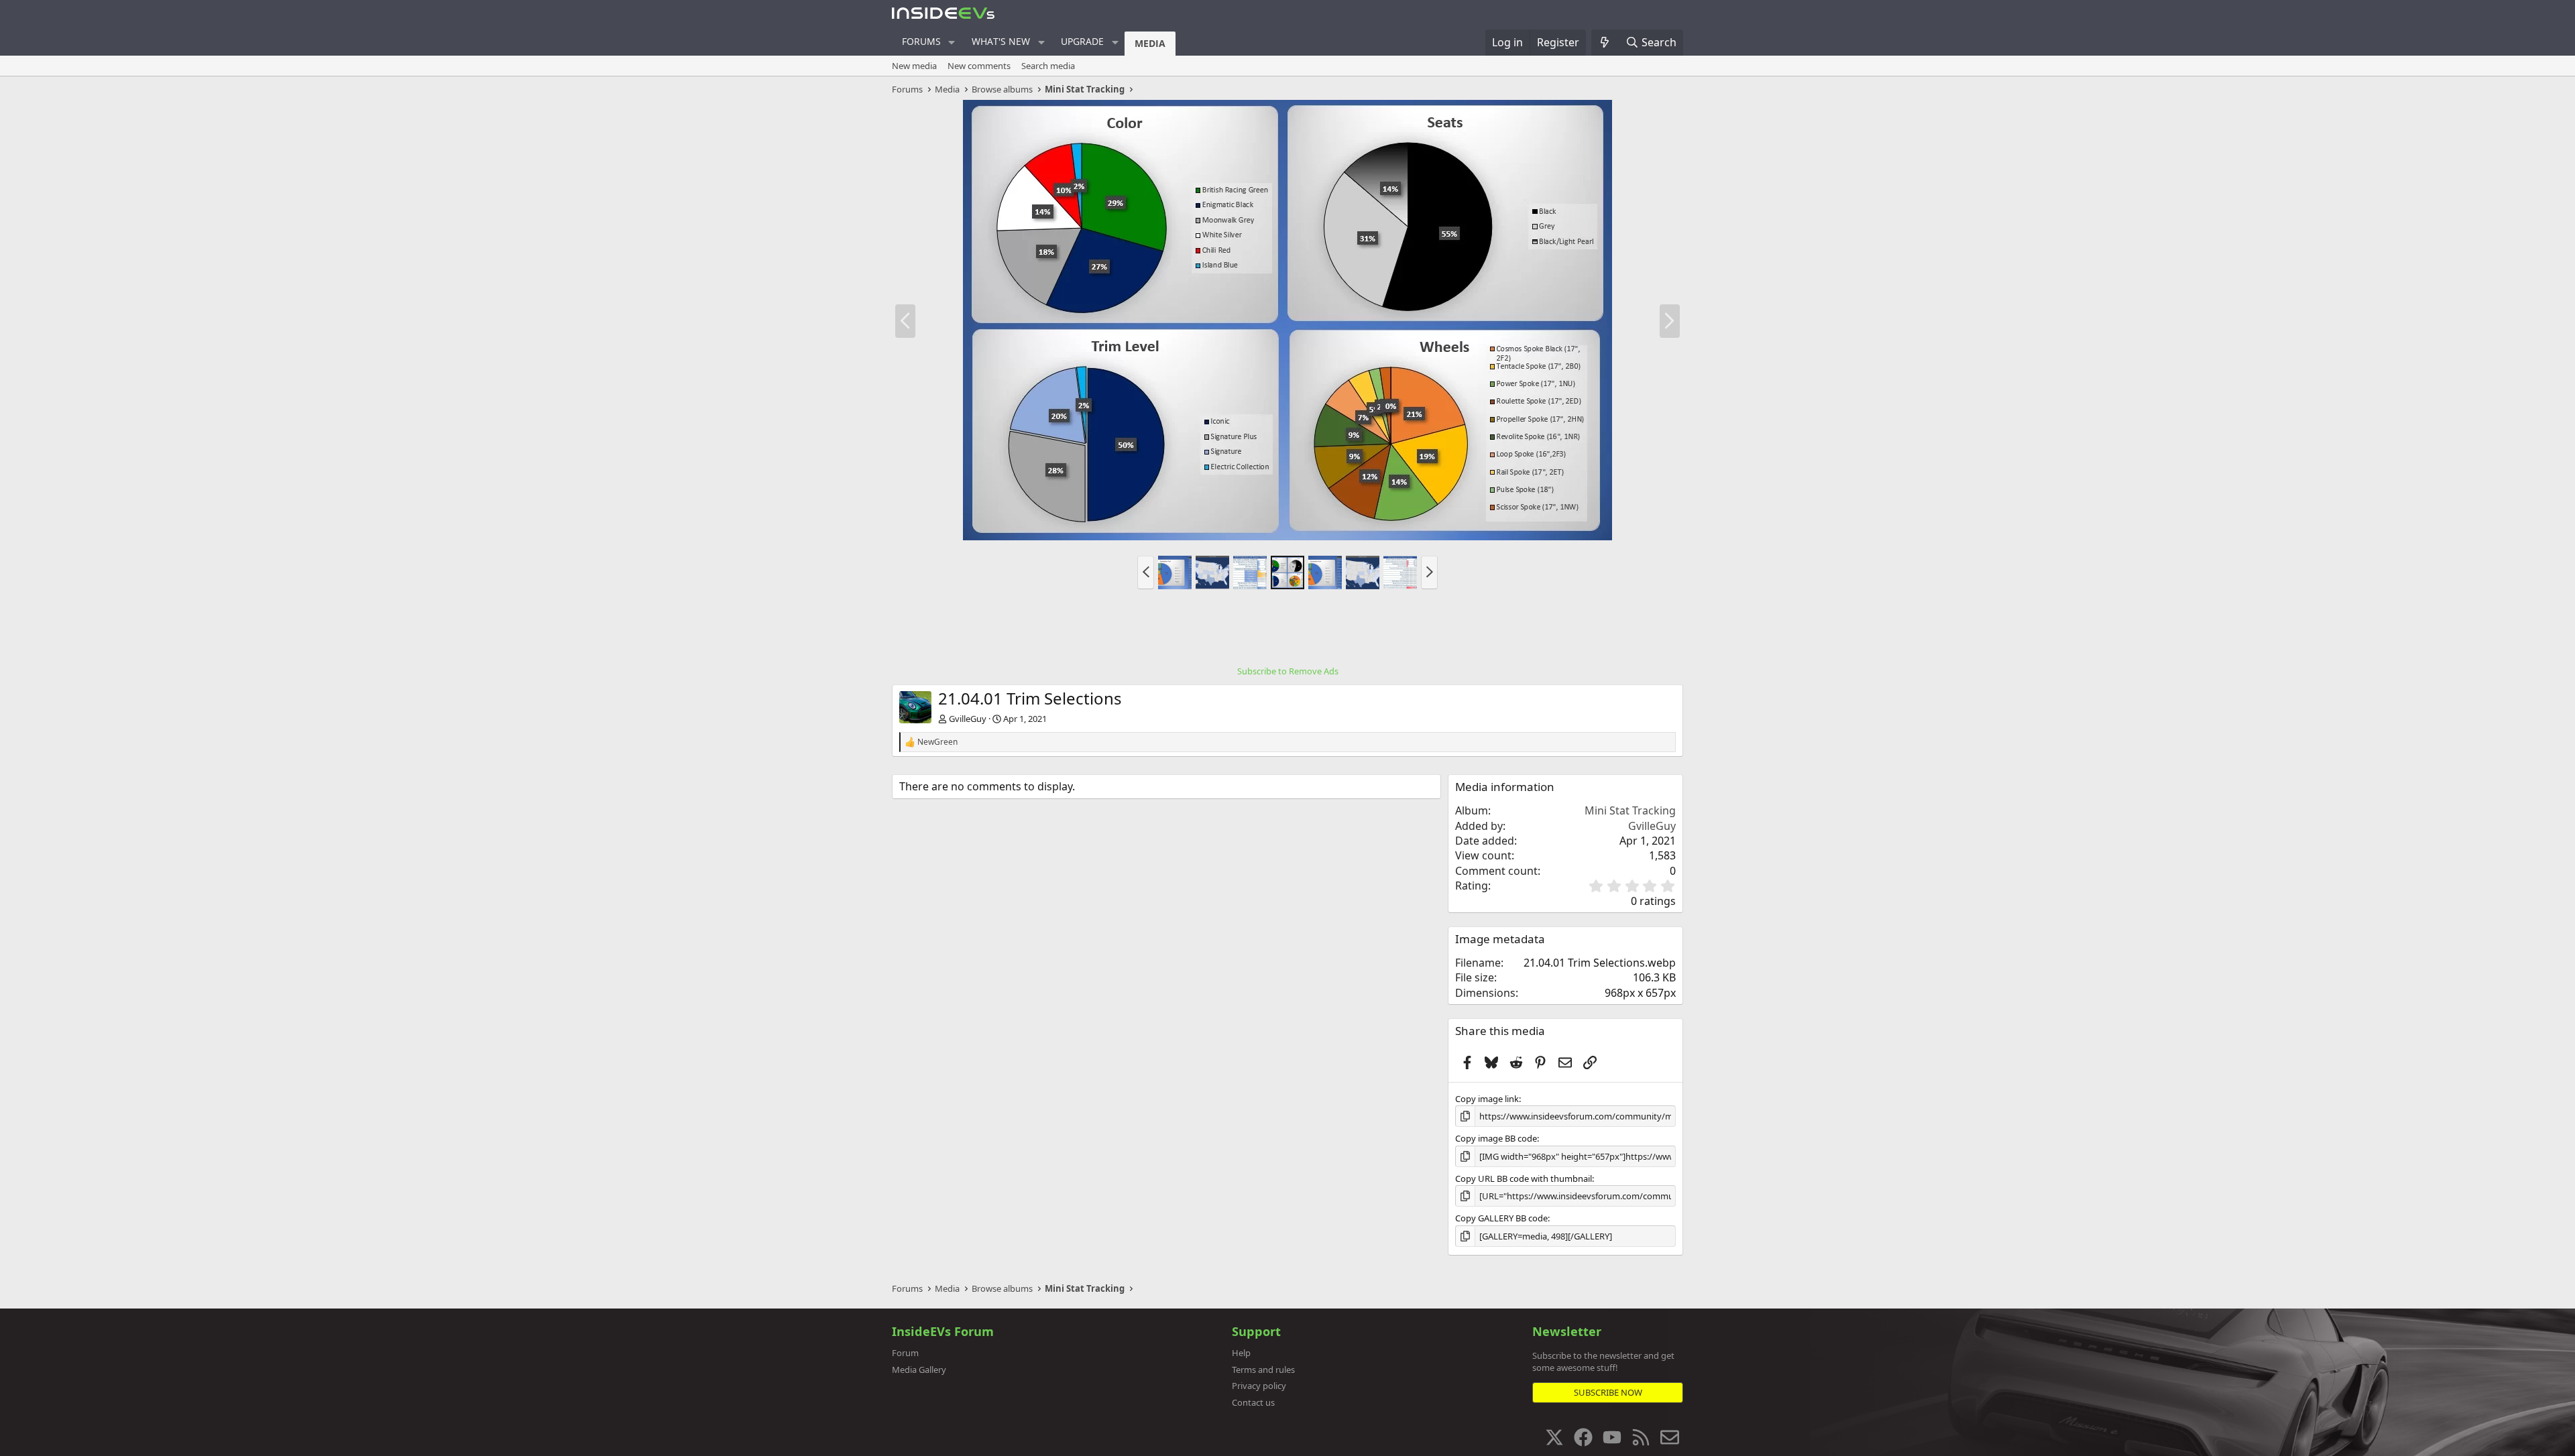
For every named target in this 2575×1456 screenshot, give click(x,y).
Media (1150, 43)
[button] (952, 42)
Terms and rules (1263, 1370)
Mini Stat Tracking (1630, 810)
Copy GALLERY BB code (1501, 1218)
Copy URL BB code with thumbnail (1524, 1178)
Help (1241, 1353)
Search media (1048, 66)
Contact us (1253, 1402)
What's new (1001, 41)
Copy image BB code (1496, 1138)
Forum (905, 1353)
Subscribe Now (1608, 1392)
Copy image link (1487, 1099)
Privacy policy (1259, 1386)
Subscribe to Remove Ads (1288, 671)
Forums (921, 41)
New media (914, 66)
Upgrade (1082, 41)
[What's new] (1605, 42)
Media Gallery (919, 1370)
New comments (979, 66)
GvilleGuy (968, 719)
